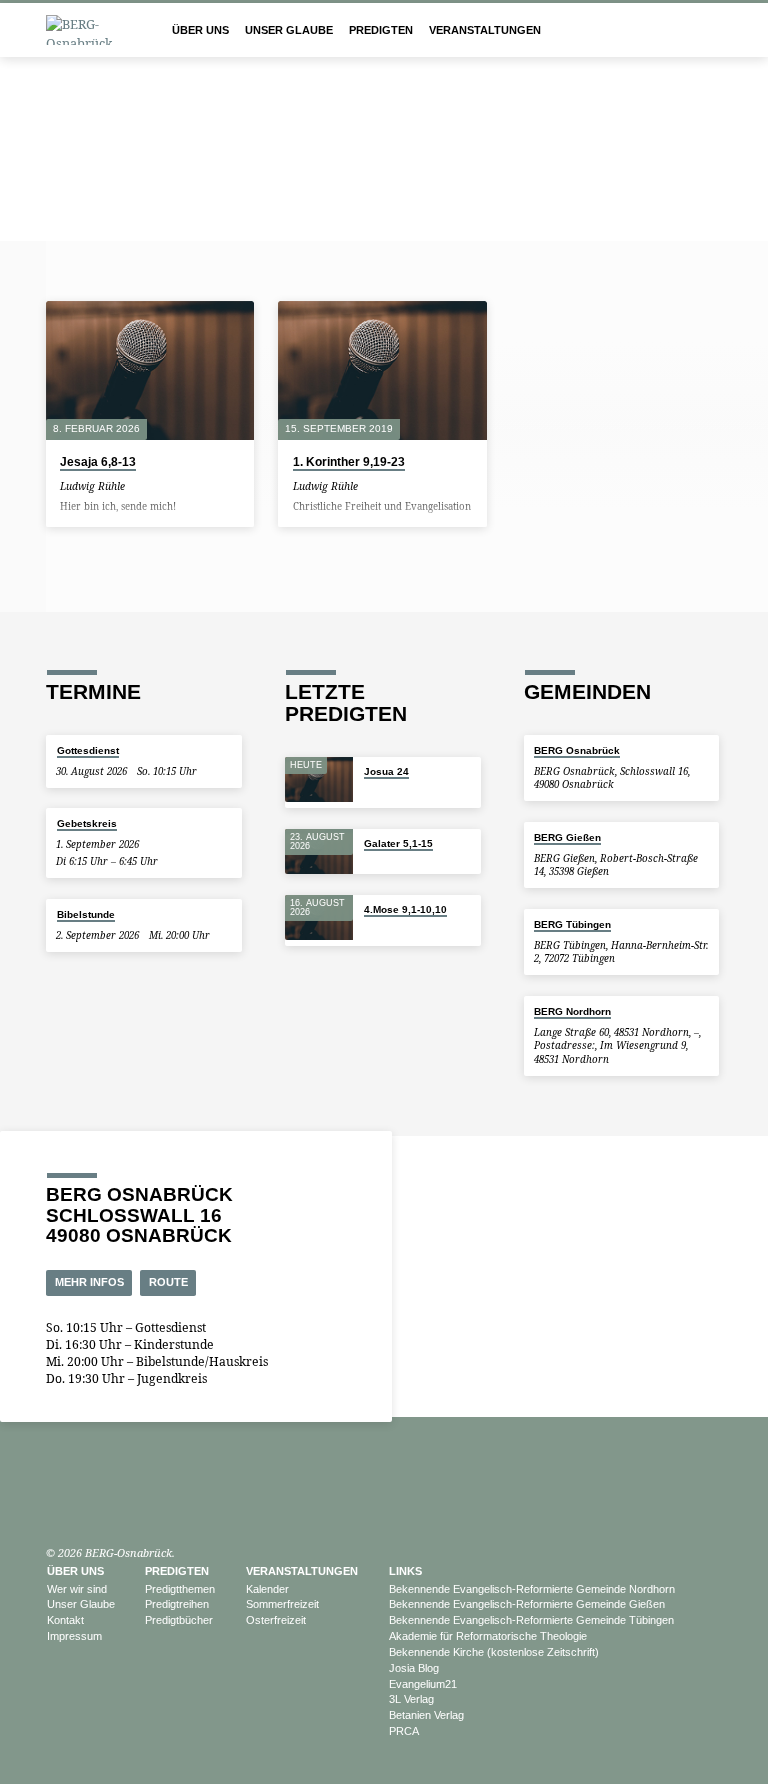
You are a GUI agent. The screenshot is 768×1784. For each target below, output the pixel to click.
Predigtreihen (177, 1604)
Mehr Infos (89, 1282)
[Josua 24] (319, 780)
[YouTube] (55, 1505)
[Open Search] (715, 30)
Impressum (74, 1636)
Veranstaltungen (485, 30)
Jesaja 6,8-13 (98, 462)
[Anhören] (151, 486)
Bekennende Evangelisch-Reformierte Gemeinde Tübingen (531, 1620)
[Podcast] (75, 1505)
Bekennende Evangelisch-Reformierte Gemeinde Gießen (527, 1604)
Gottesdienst (88, 750)
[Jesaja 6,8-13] (150, 370)
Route (168, 1282)
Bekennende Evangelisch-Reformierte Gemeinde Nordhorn (532, 1589)
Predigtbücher (179, 1620)
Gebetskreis (87, 823)
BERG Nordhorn (572, 1011)
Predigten (381, 30)
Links (405, 1571)
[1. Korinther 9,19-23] (382, 370)
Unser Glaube (289, 30)
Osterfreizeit (276, 1620)
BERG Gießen (567, 837)
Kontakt (65, 1620)
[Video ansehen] (139, 486)
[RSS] (118, 1505)
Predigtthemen (180, 1589)
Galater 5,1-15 (398, 843)
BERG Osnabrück (577, 750)
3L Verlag (411, 1699)
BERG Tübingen (572, 924)
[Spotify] (97, 1505)
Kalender (267, 1589)
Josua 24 (386, 771)
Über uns (200, 30)
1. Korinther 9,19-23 (349, 462)
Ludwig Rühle (92, 486)
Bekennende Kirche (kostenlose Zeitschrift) (494, 1652)
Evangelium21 (423, 1684)
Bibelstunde (86, 914)
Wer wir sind (77, 1589)
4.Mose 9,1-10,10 (405, 909)
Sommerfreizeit (282, 1604)
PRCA (404, 1731)
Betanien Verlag (426, 1715)
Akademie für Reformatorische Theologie (488, 1636)
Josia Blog (414, 1668)
